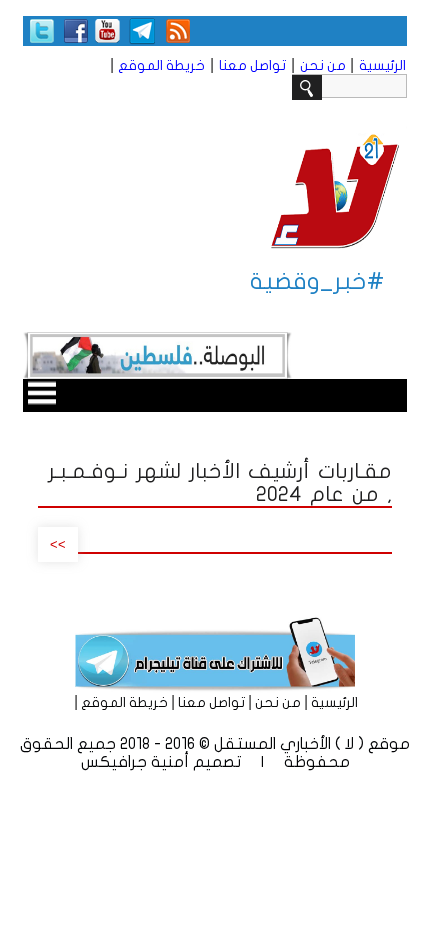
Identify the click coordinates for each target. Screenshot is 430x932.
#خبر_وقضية (317, 281)
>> (58, 544)
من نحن (323, 65)
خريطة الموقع (161, 65)
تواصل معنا (252, 65)
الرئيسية (382, 65)
